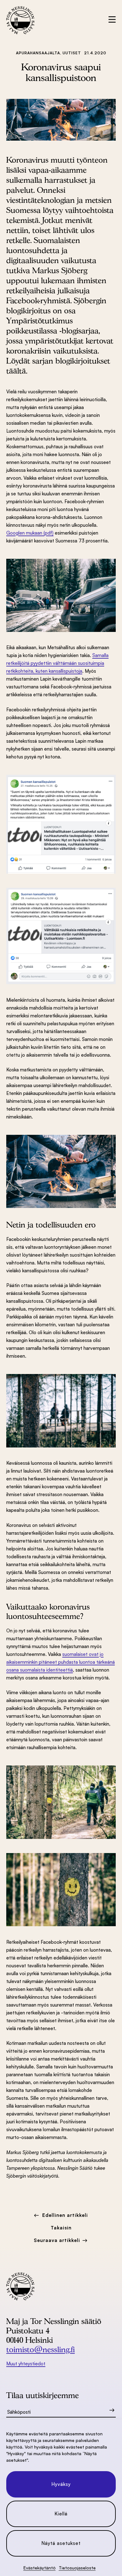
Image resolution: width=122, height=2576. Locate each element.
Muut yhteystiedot (26, 2364)
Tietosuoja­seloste (77, 2568)
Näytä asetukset (61, 2543)
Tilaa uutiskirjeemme (43, 2395)
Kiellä (61, 2514)
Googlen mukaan (24, 533)
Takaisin (61, 2228)
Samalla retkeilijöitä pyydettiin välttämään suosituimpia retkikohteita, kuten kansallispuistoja (57, 663)
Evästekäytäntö (40, 2568)
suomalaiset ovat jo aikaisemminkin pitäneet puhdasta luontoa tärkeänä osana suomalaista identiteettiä (61, 1662)
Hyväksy (61, 2484)
